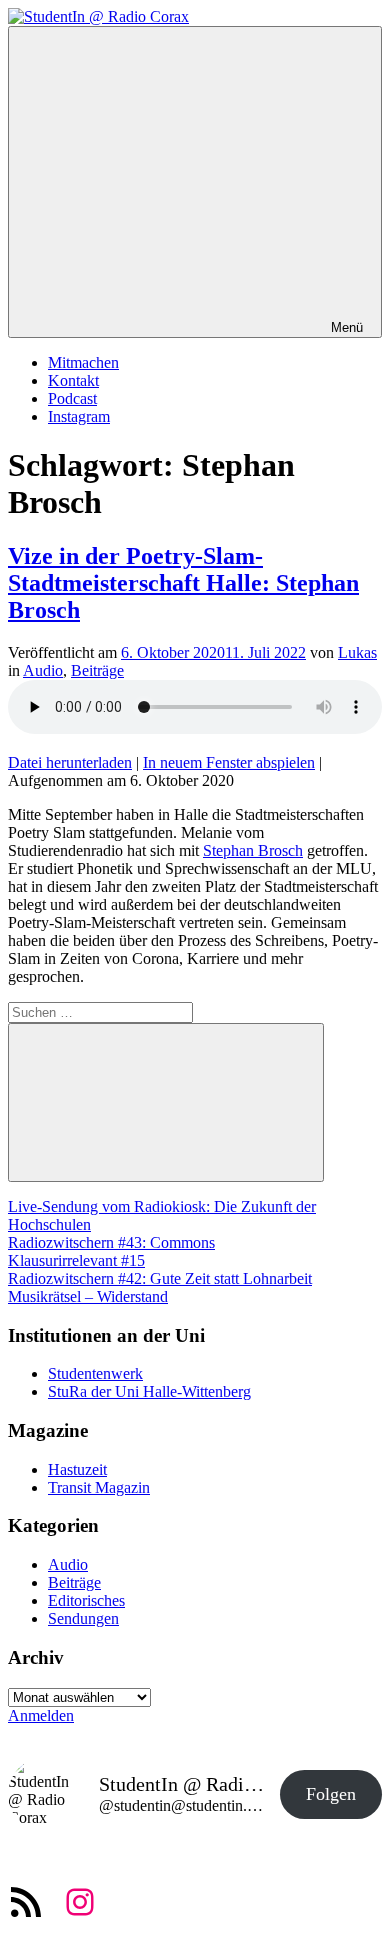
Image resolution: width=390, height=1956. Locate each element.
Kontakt (73, 380)
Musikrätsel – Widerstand (88, 1296)
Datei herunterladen (70, 762)
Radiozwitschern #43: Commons (111, 1242)
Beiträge (97, 670)
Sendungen (83, 1618)
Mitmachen (83, 362)
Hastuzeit (77, 1469)
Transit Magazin (99, 1487)
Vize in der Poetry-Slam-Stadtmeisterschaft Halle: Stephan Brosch (183, 583)
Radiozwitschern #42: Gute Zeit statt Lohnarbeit (160, 1278)
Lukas (357, 652)
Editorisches (86, 1600)
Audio (43, 670)
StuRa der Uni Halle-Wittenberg (149, 1391)
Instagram (79, 416)
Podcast (72, 398)
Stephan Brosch (253, 850)
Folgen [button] (331, 1794)
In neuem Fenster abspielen (229, 762)
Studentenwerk (95, 1373)
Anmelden (41, 1715)
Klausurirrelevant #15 (76, 1260)
